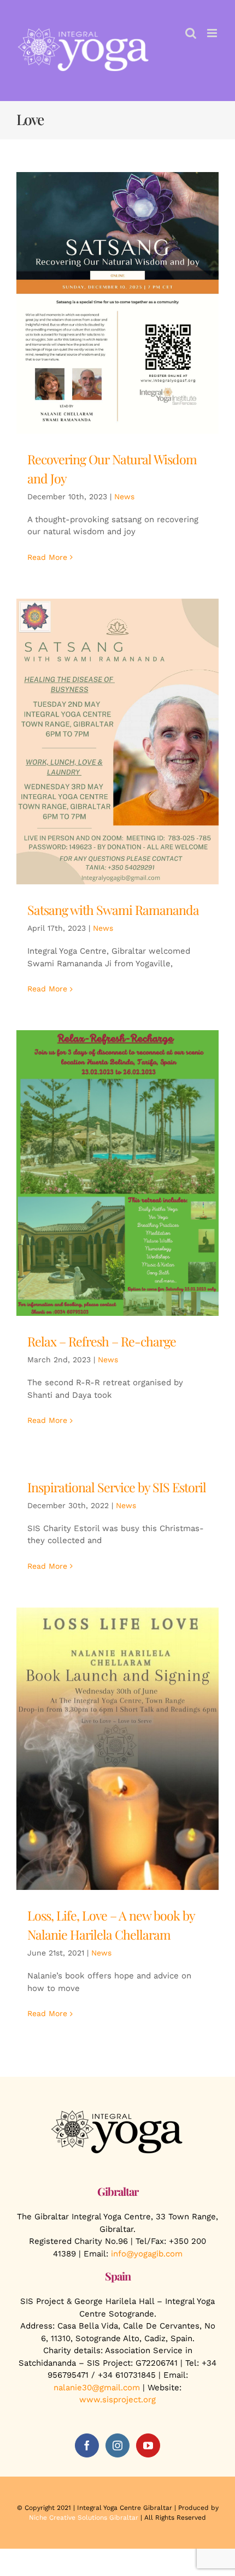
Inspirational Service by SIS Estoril (117, 1487)
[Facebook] (87, 2445)
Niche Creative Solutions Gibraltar (84, 2518)
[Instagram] (117, 2445)
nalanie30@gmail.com (97, 2388)
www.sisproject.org (117, 2400)
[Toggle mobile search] (191, 33)
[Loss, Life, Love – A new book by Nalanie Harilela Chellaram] (117, 1749)
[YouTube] (148, 2445)
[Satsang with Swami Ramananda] (117, 742)
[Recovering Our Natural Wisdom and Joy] (117, 303)
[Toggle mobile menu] (213, 33)
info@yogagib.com (147, 2254)
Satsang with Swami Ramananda (113, 910)
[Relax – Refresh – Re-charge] (117, 1173)
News (124, 497)
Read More (47, 557)
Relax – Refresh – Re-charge (102, 1341)
